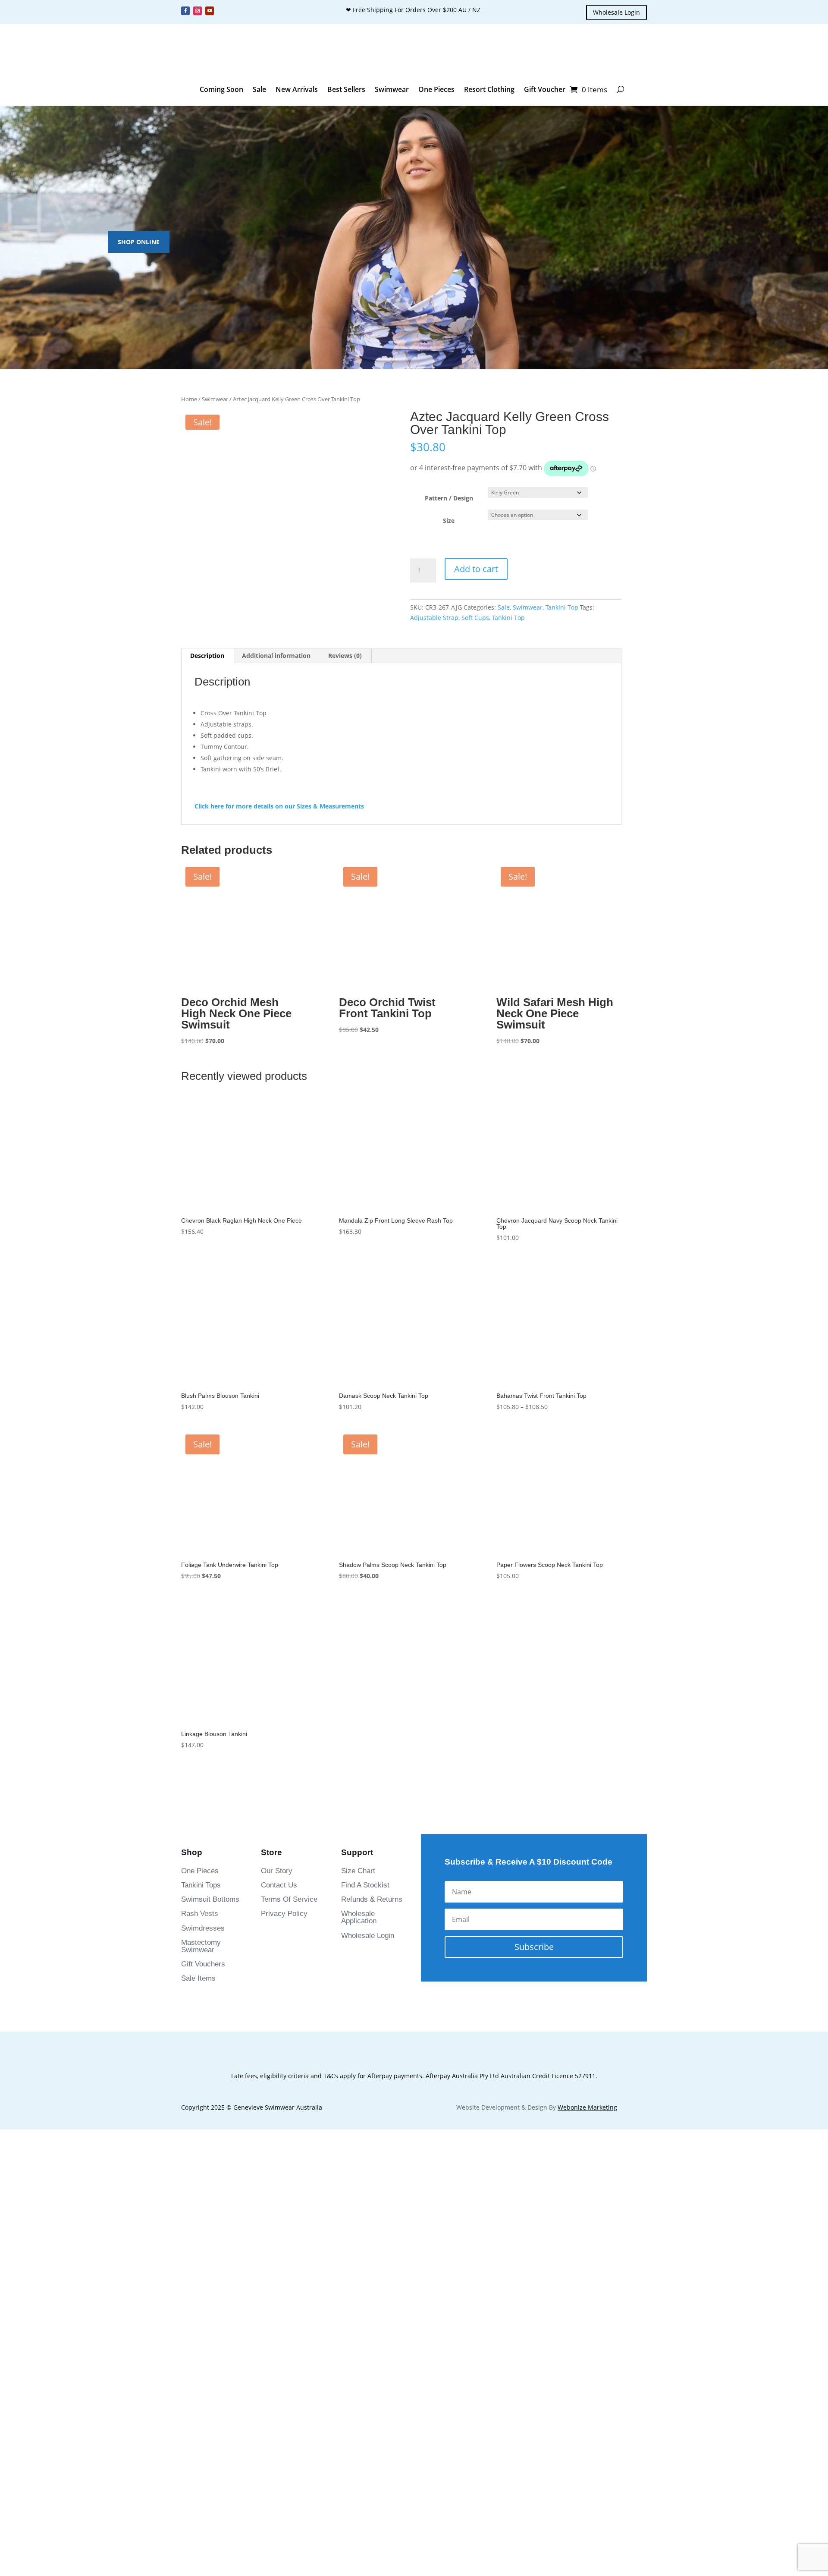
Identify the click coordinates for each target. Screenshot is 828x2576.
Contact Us (279, 1920)
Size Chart (358, 1905)
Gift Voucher (545, 89)
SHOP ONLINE (139, 242)
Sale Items (198, 2013)
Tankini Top (562, 607)
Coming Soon (221, 89)
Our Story (277, 1905)
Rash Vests (200, 1948)
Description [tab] (207, 690)
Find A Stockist (365, 1920)
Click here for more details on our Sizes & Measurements (279, 841)
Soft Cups (475, 618)
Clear (599, 515)
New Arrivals (297, 89)
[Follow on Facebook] (185, 11)
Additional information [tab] (276, 690)
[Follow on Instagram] (198, 11)
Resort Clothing (489, 89)
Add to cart (476, 569)
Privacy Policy (284, 1948)
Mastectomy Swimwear (201, 1981)
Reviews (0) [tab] (345, 690)
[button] (200, 640)
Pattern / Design (449, 498)
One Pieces (436, 89)
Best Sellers (346, 89)
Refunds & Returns (372, 1934)
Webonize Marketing (587, 2142)
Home (189, 399)
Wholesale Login (616, 12)
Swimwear (392, 89)
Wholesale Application (359, 1952)
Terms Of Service (289, 1934)
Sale (259, 89)
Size (449, 521)
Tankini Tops (201, 1920)
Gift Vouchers (203, 1999)
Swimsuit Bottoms (210, 1934)
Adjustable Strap (434, 618)
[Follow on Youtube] (210, 11)
